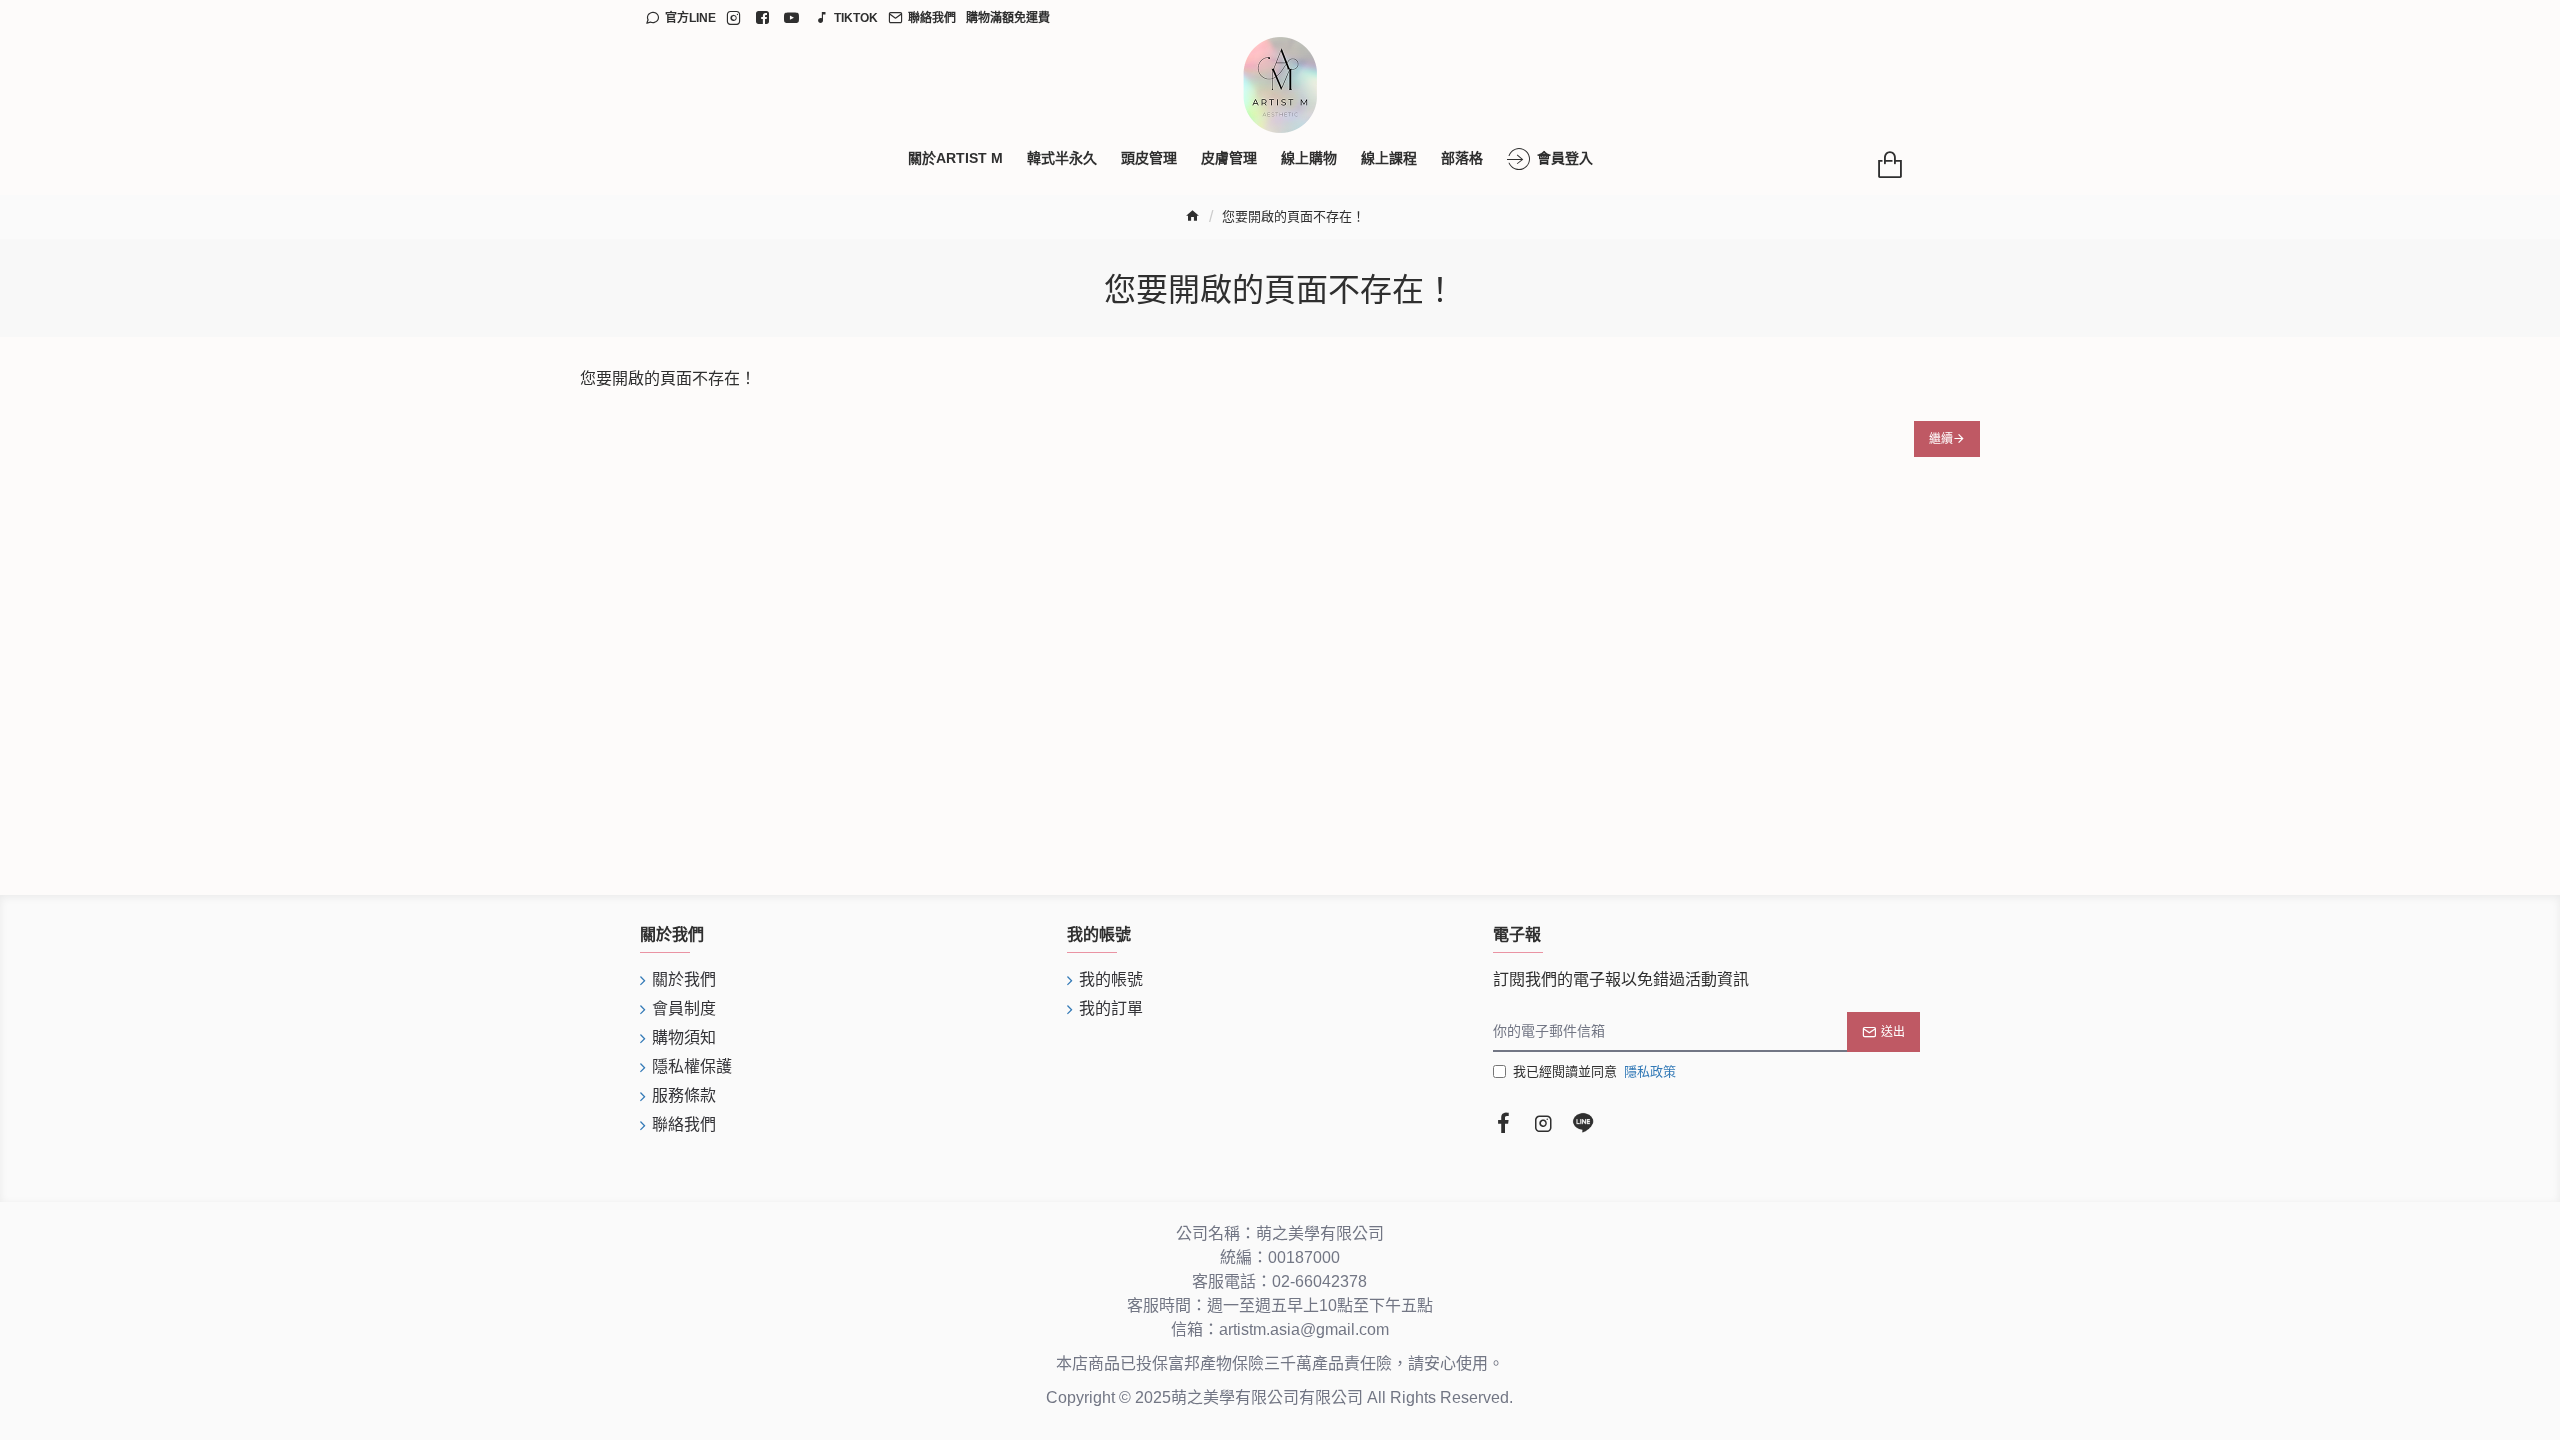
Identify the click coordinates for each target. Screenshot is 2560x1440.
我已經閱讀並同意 (1594, 1071)
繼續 (1941, 439)
